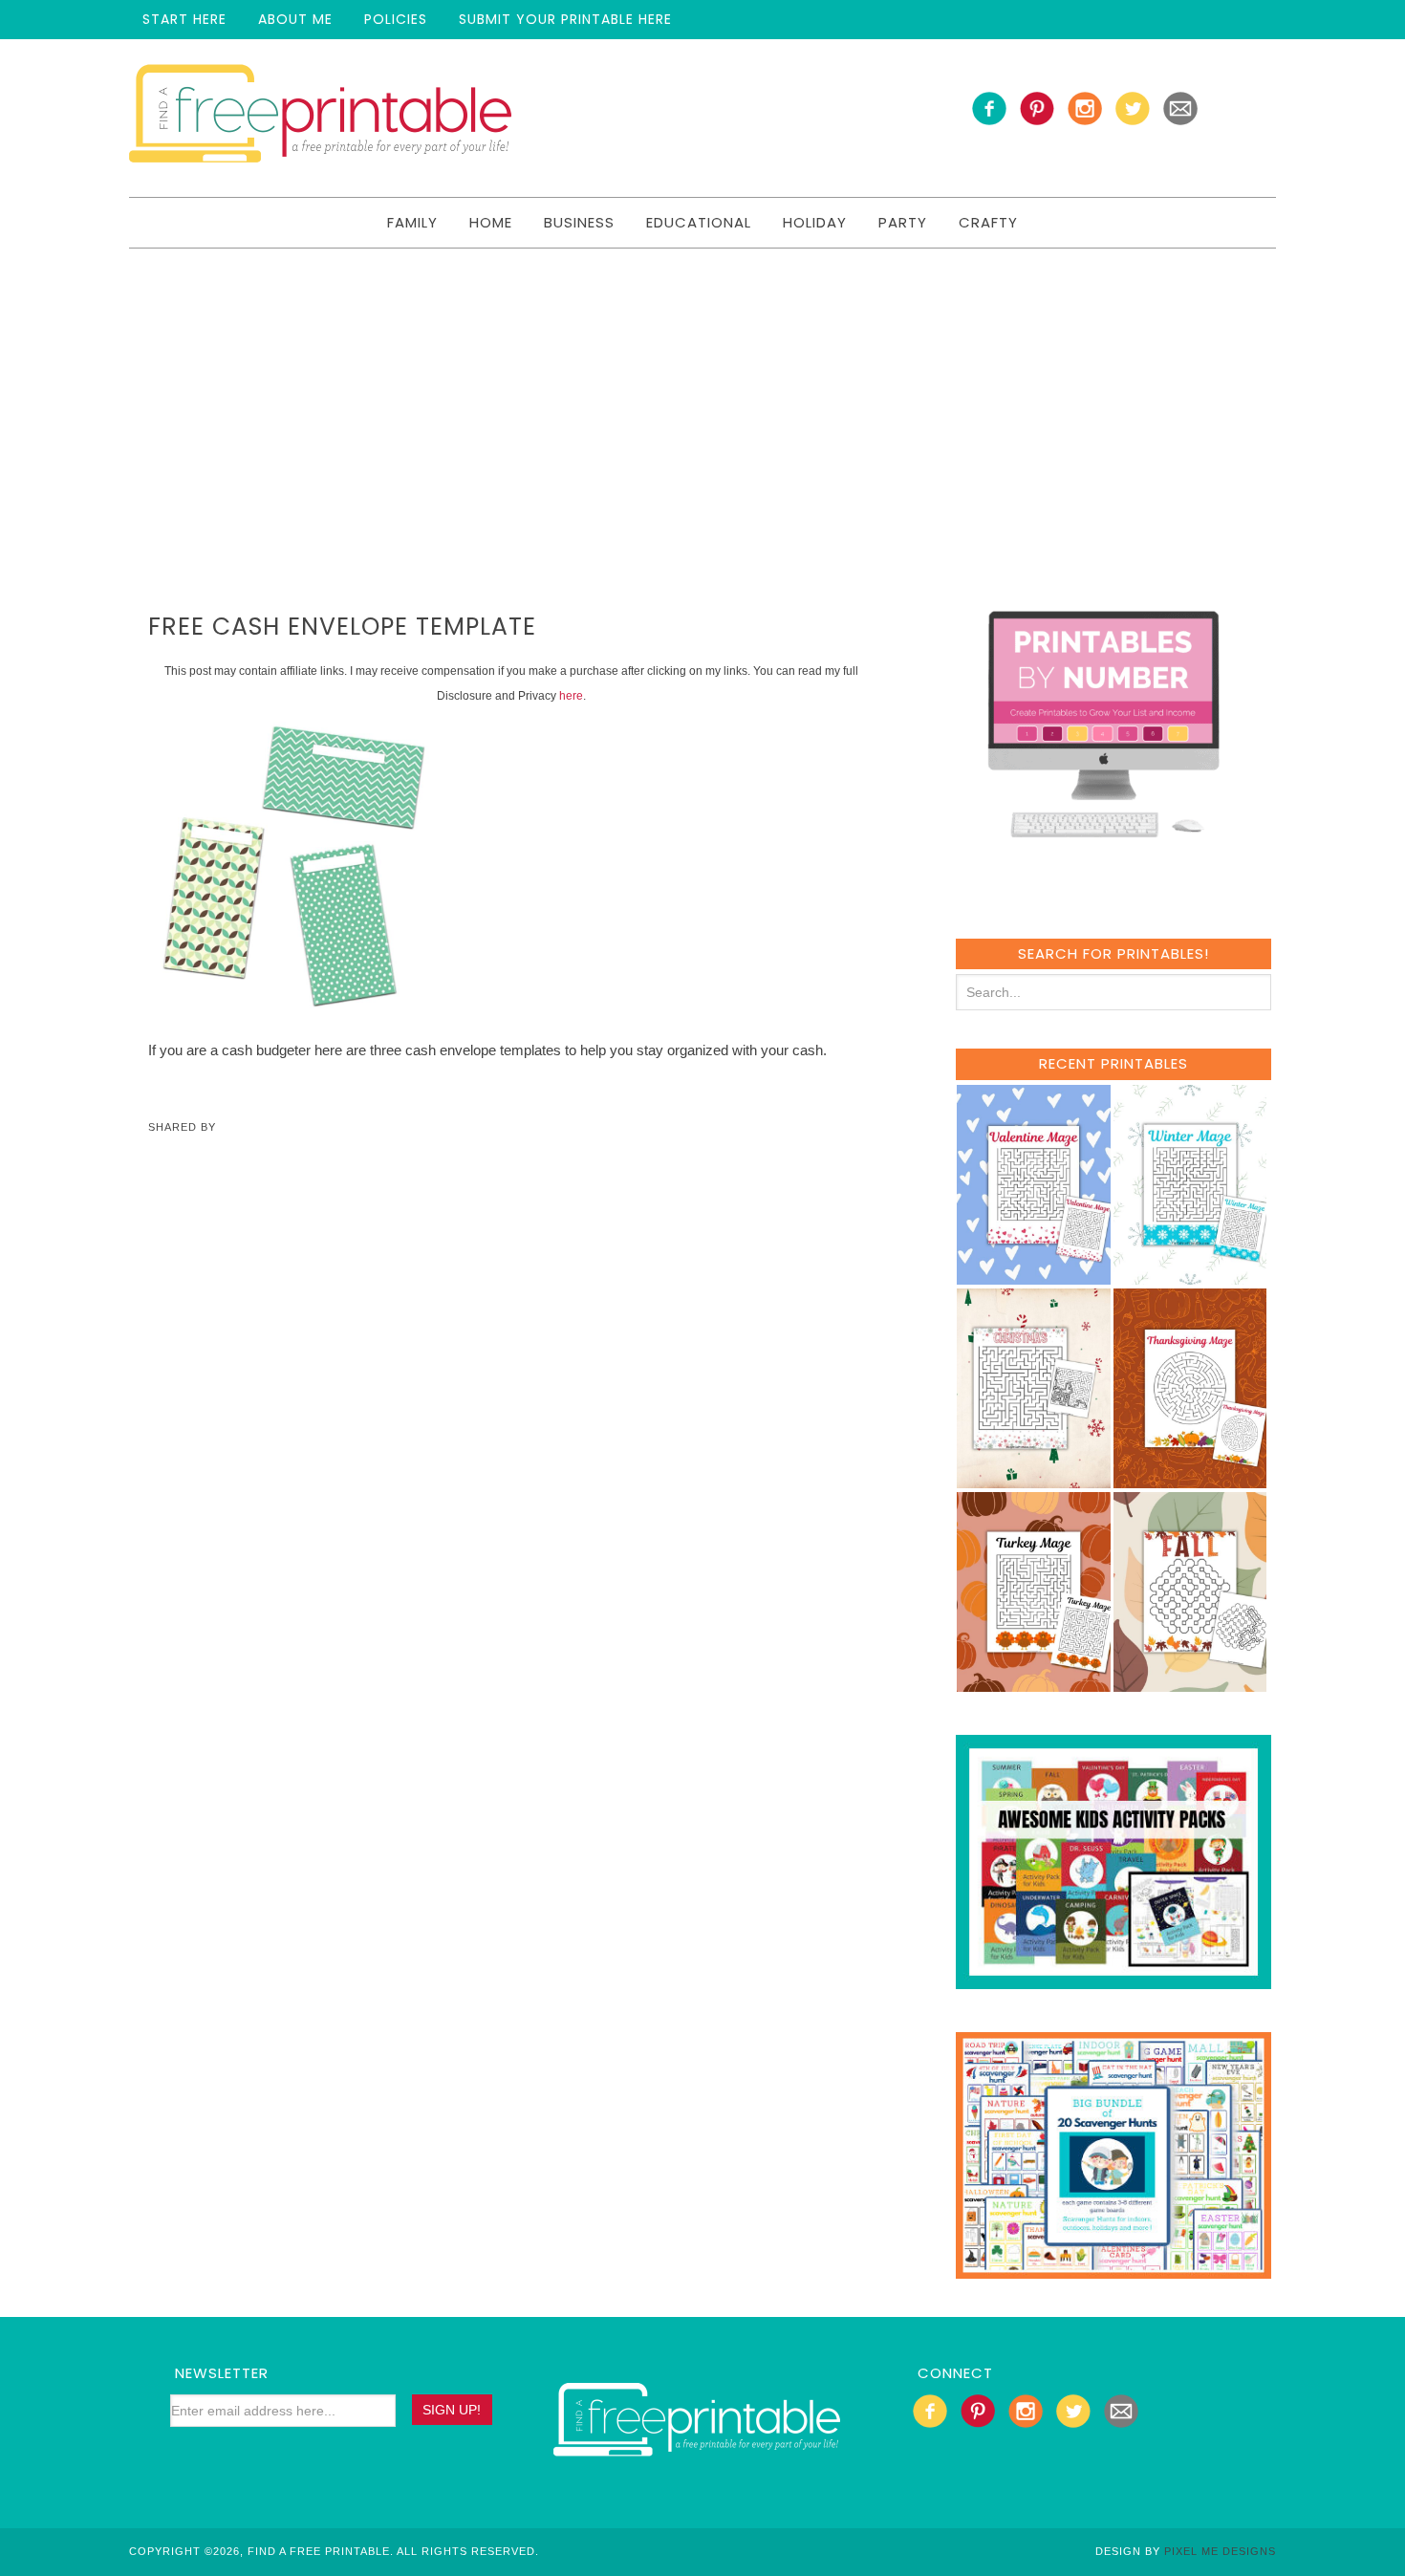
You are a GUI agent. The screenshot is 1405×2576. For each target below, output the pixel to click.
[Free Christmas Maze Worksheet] (1034, 1479)
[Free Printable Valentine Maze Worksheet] (1034, 1276)
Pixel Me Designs (1220, 2551)
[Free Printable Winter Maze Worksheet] (1190, 1276)
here (571, 696)
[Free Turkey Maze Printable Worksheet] (1034, 1683)
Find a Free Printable (320, 118)
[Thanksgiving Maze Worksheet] (1190, 1479)
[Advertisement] (702, 392)
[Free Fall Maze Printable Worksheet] (1190, 1683)
